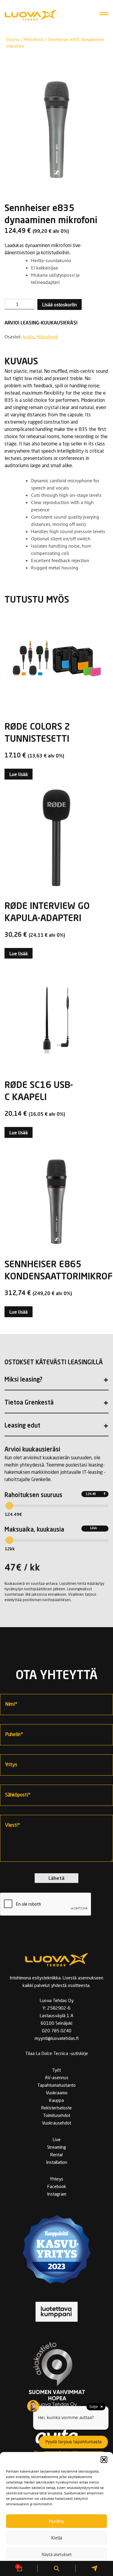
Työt (56, 2071)
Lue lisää (19, 774)
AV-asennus (57, 2078)
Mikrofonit (34, 39)
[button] (104, 2460)
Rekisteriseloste (56, 2108)
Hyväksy (56, 2521)
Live (57, 2140)
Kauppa (56, 2101)
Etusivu (13, 39)
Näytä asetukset (57, 2554)
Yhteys (56, 2179)
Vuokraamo (57, 2093)
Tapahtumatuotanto (56, 2086)
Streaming (56, 2148)
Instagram (57, 2195)
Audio (28, 337)
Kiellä (57, 2538)
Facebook (57, 2187)
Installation (57, 2163)
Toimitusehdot (57, 2116)
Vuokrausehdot (56, 2123)
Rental (56, 2155)
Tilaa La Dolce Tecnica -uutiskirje (57, 2054)
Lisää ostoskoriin (60, 304)
